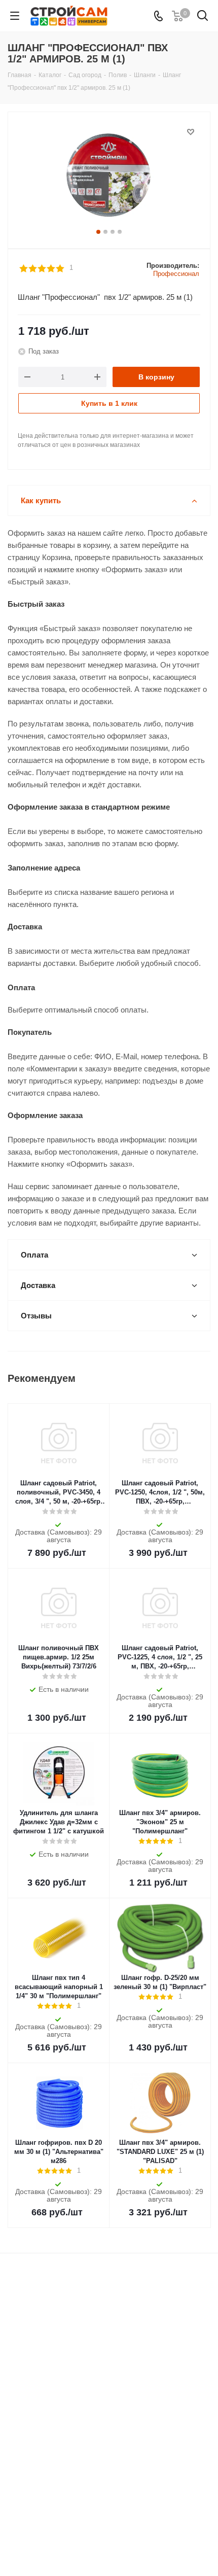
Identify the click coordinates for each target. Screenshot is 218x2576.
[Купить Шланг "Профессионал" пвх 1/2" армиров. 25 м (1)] (109, 176)
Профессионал (176, 274)
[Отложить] (191, 132)
